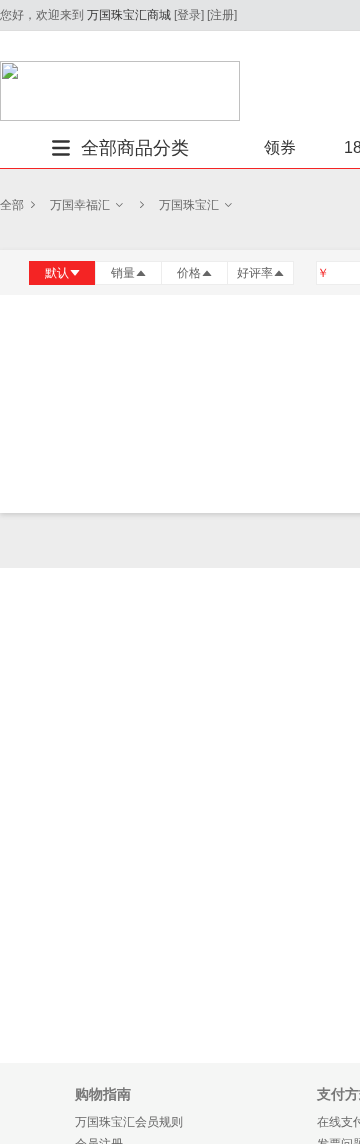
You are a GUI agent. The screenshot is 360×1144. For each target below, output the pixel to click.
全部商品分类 (135, 148)
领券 (280, 147)
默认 (57, 273)
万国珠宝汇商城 (129, 15)
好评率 (255, 273)
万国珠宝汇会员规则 (129, 1122)
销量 (123, 273)
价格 (189, 273)
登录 (189, 15)
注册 (222, 15)
